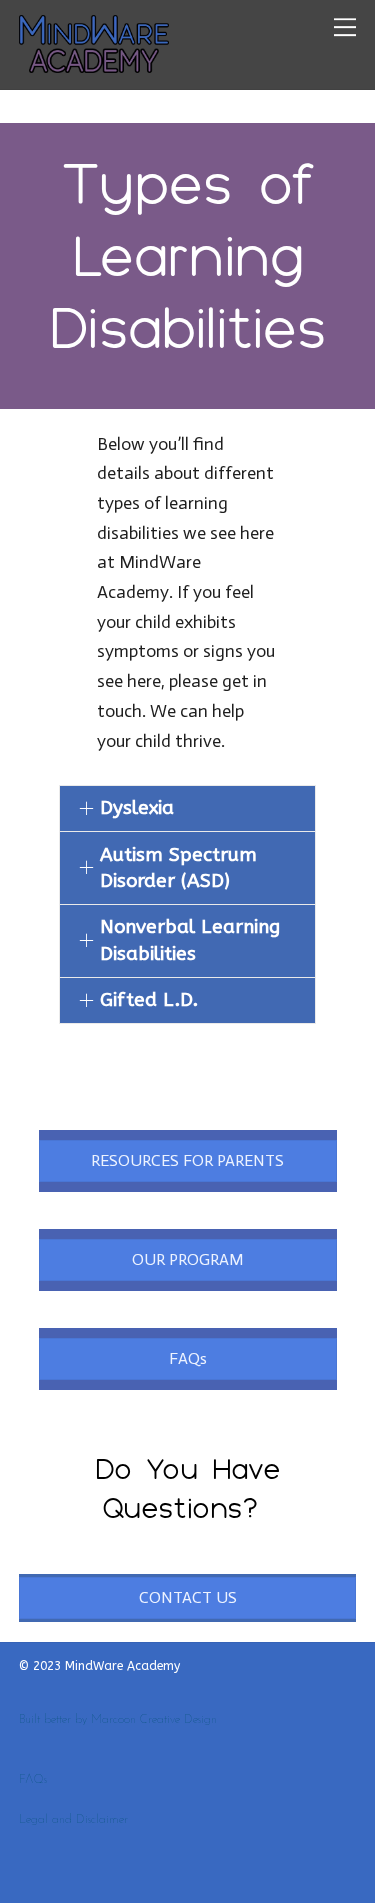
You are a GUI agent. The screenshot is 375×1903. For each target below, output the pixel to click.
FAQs (33, 1780)
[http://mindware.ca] (94, 63)
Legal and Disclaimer (73, 1820)
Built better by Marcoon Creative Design (118, 1720)
